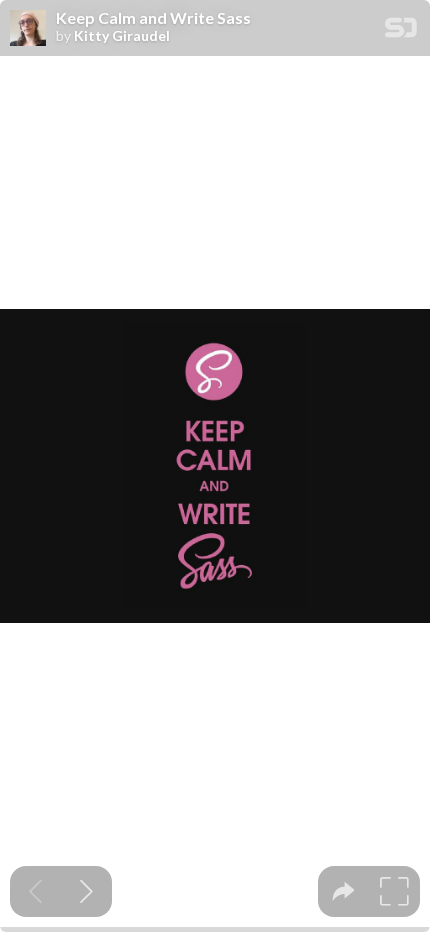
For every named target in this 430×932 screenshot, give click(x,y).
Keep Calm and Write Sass (153, 18)
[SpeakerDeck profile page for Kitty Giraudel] (28, 29)
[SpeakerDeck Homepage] (401, 31)
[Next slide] (86, 891)
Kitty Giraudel (122, 36)
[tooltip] (343, 891)
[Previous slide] (35, 891)
